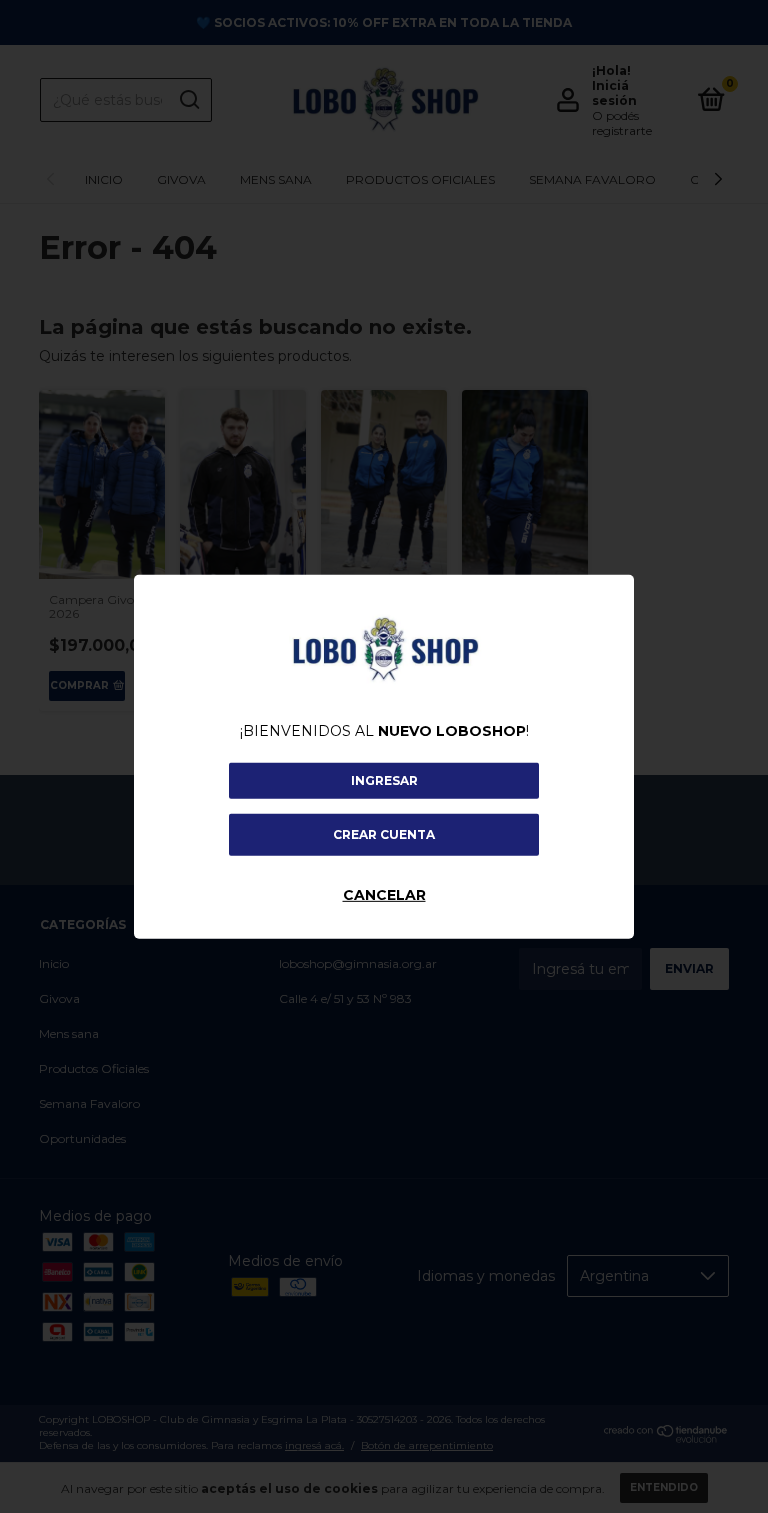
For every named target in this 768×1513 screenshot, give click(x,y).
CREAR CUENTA (384, 834)
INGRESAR (384, 780)
